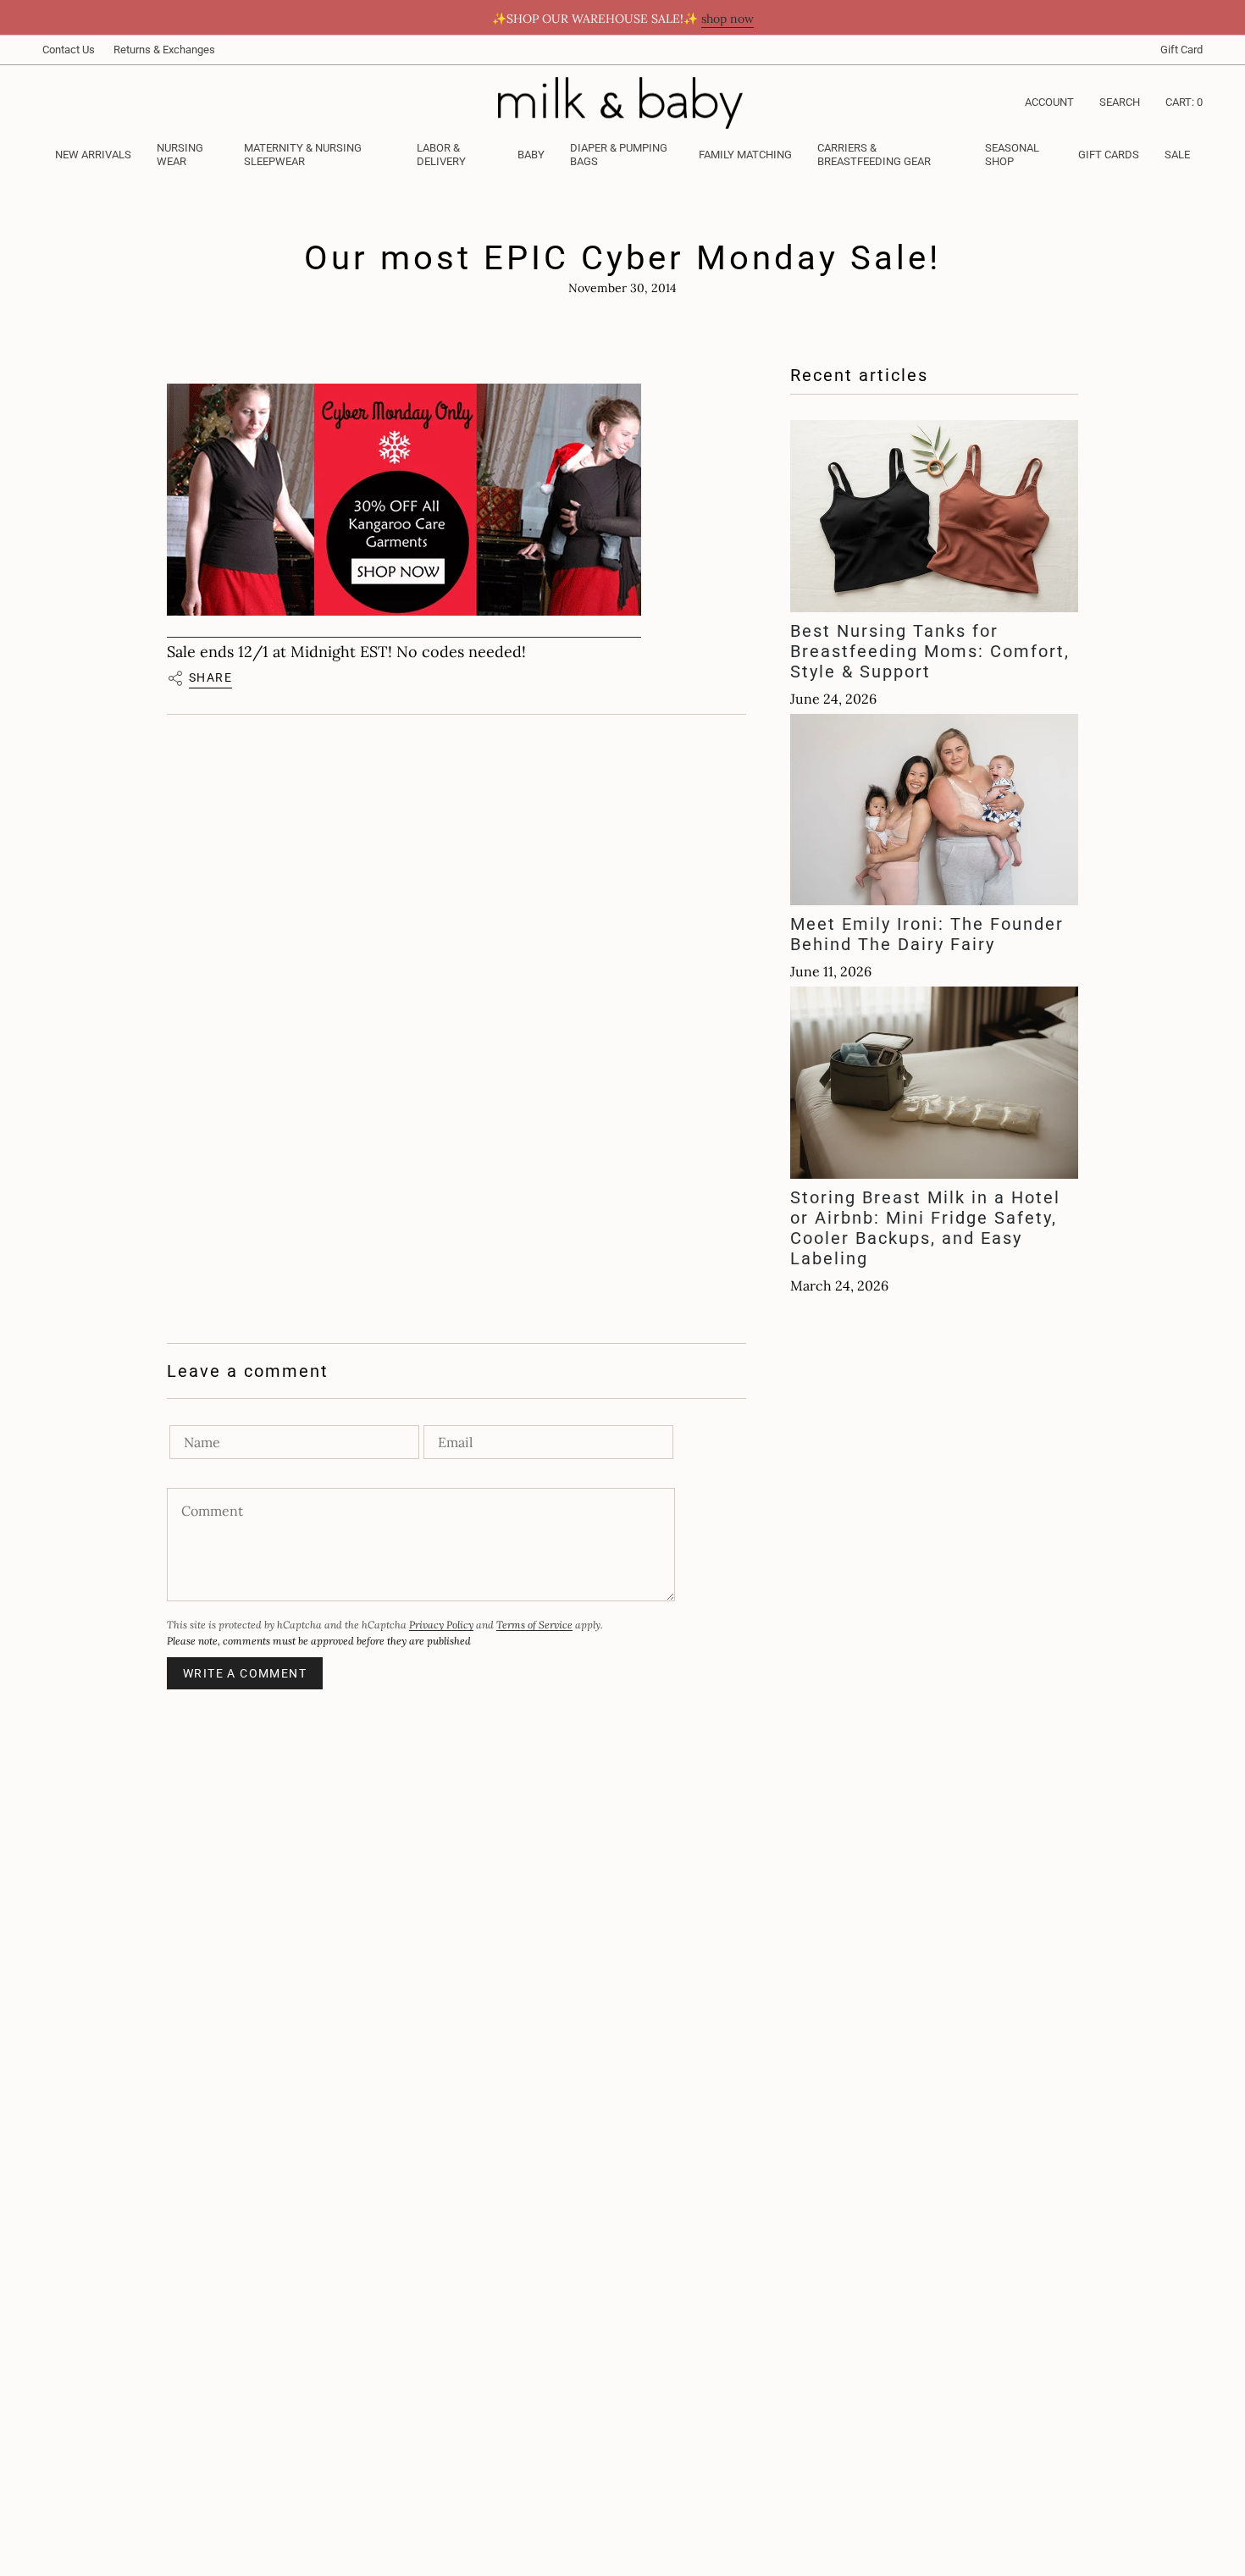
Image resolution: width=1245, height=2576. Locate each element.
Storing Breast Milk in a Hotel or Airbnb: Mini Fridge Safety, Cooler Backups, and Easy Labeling (925, 1228)
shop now (728, 19)
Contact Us (69, 50)
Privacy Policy (441, 1625)
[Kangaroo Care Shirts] (404, 500)
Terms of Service (534, 1625)
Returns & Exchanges (164, 50)
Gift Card (1181, 50)
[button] (188, 156)
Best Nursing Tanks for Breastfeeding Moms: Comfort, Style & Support (930, 651)
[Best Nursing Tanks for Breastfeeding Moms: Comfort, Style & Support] (934, 516)
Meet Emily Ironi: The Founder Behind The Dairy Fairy (927, 934)
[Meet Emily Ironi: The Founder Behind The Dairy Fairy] (934, 810)
